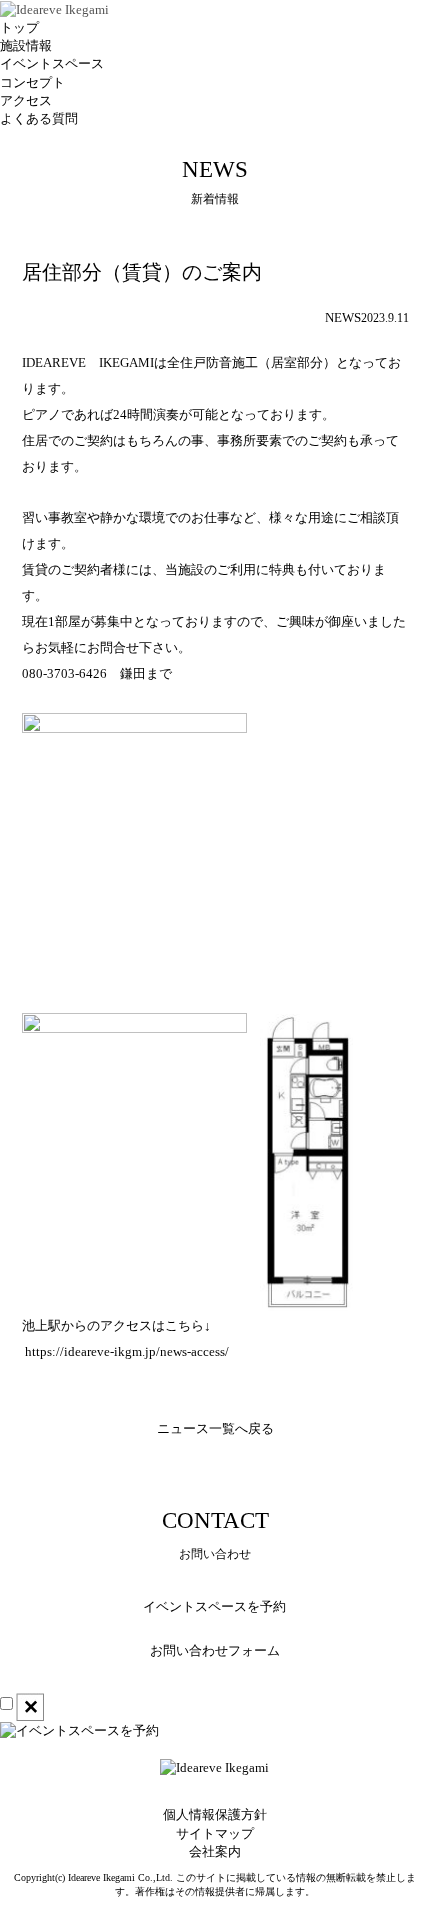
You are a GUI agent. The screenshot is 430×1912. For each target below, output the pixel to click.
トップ (19, 27)
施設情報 (26, 45)
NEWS (343, 317)
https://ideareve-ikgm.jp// (127, 1351)
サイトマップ (215, 1833)
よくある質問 (39, 118)
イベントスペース (52, 63)
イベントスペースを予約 (214, 1606)
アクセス (26, 100)
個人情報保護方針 (215, 1814)
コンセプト (32, 82)
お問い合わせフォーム (215, 1650)
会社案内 (215, 1851)
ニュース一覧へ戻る (215, 1428)
